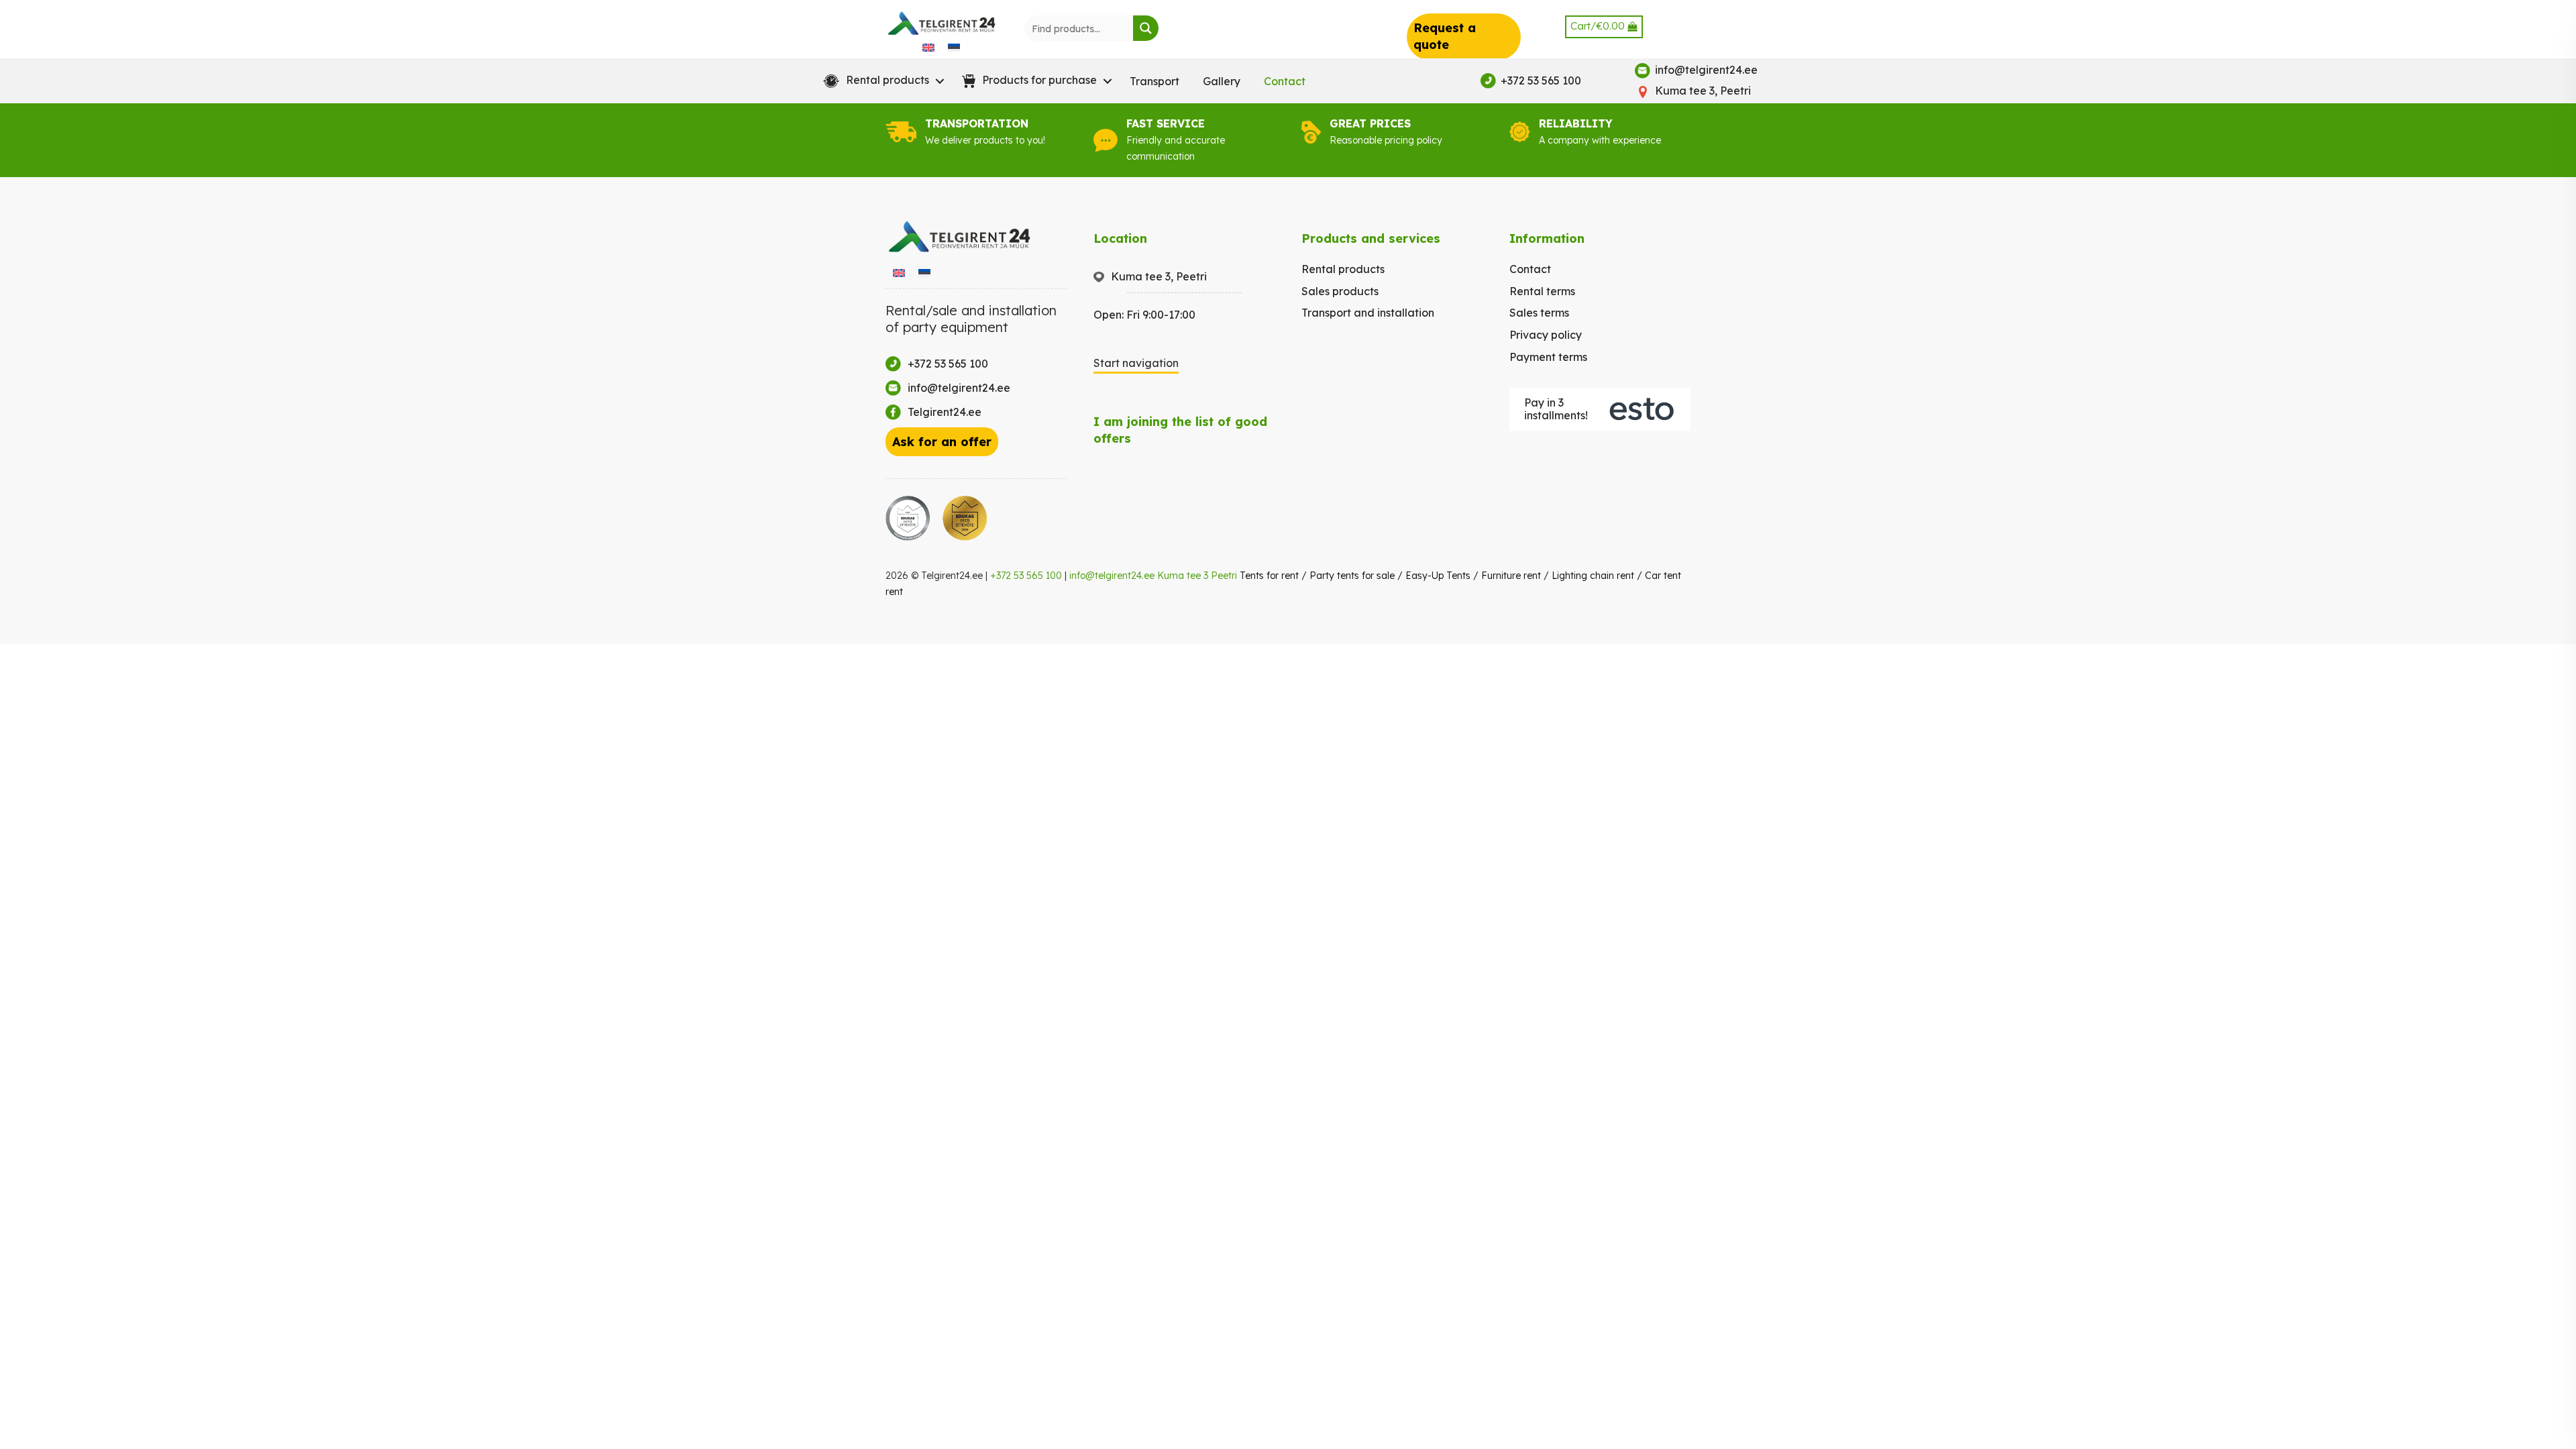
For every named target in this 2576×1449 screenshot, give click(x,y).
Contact (1285, 81)
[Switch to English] (928, 47)
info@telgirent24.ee (1112, 576)
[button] (881, 81)
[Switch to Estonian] (954, 47)
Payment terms (1548, 357)
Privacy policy (1546, 335)
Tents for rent (1269, 576)
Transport (1155, 81)
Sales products (1340, 291)
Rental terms (1542, 291)
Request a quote (1445, 36)
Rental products (1343, 269)
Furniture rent (1511, 576)
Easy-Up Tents (1438, 576)
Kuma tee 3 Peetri (1197, 576)
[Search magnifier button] (1146, 28)
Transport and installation (1368, 313)
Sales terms (1539, 313)
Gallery (1222, 81)
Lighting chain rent (1593, 576)
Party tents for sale (1352, 576)
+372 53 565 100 (1026, 576)
